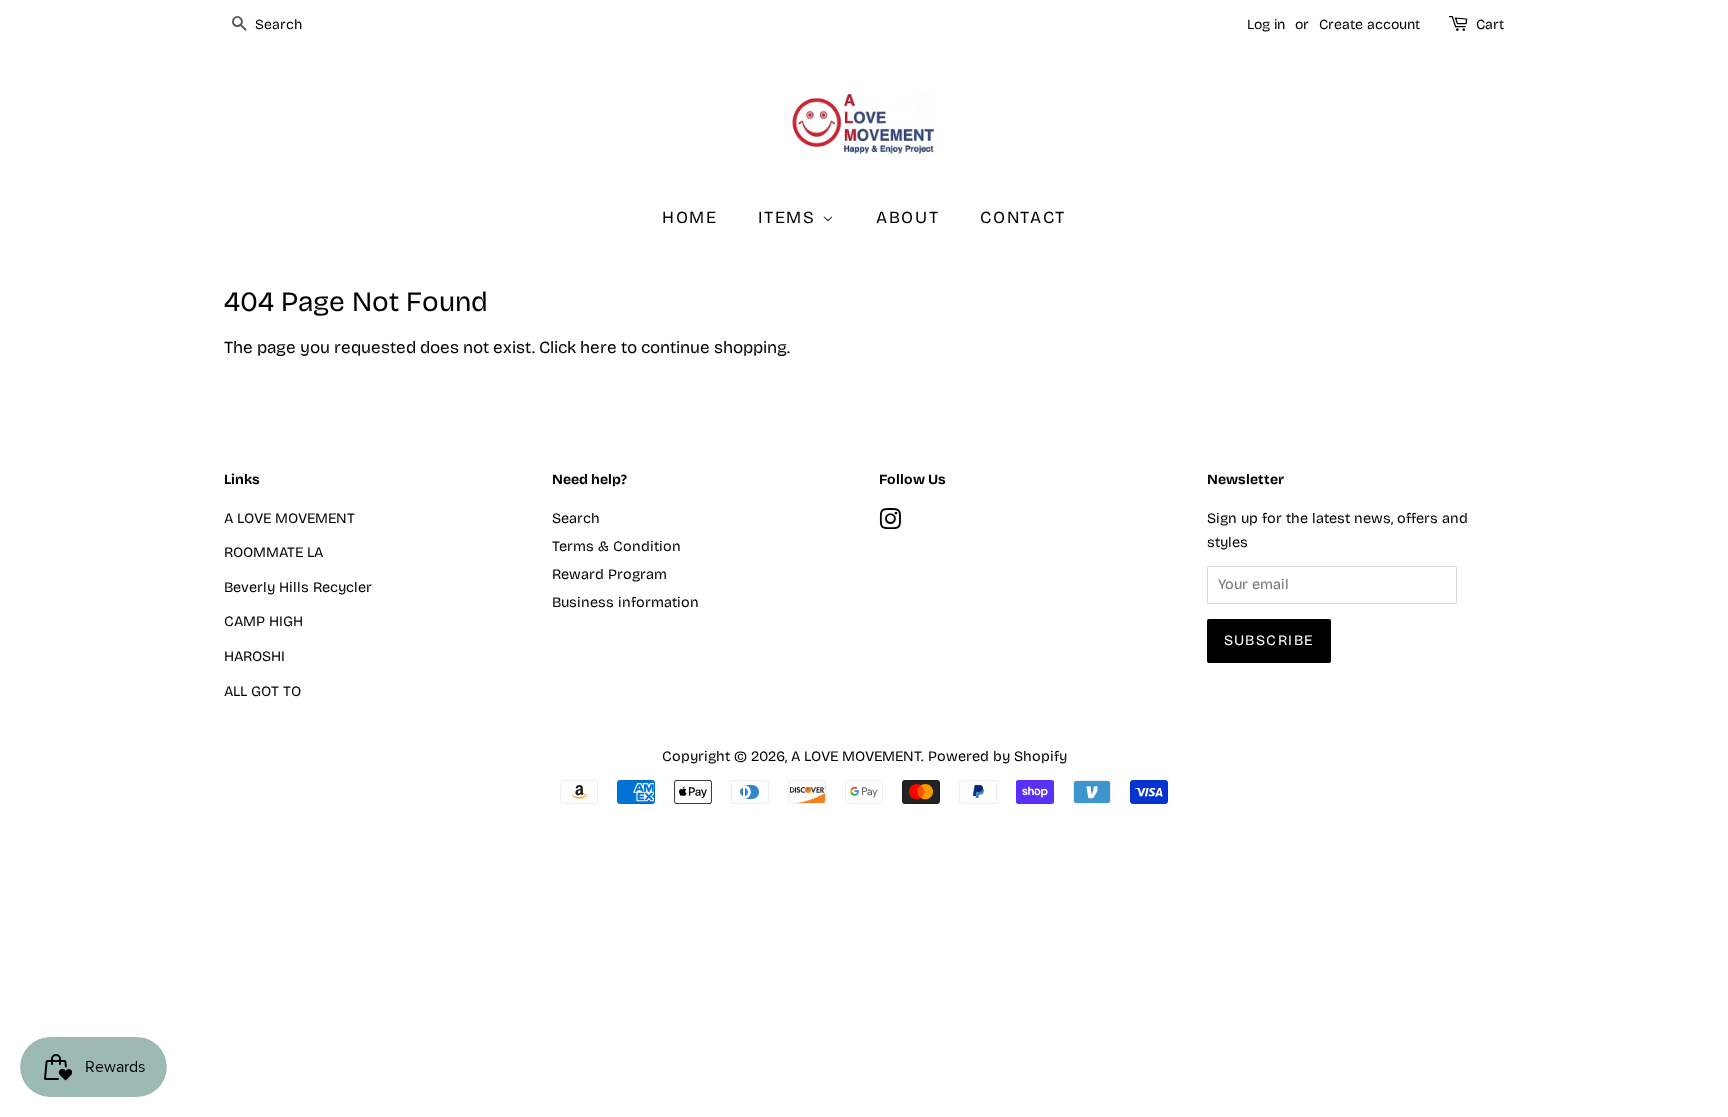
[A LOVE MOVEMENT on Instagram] (890, 523)
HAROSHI (254, 656)
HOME (690, 217)
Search (576, 518)
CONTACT (1023, 217)
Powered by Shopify (997, 756)
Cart (1490, 24)
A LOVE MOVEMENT (289, 518)
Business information (625, 602)
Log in (1266, 24)
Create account (1369, 24)
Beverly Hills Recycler (298, 587)
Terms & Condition (616, 546)
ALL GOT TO (262, 691)
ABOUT (908, 217)
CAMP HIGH (263, 621)
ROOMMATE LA (273, 552)
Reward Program (609, 574)
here (598, 347)
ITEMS (789, 217)
